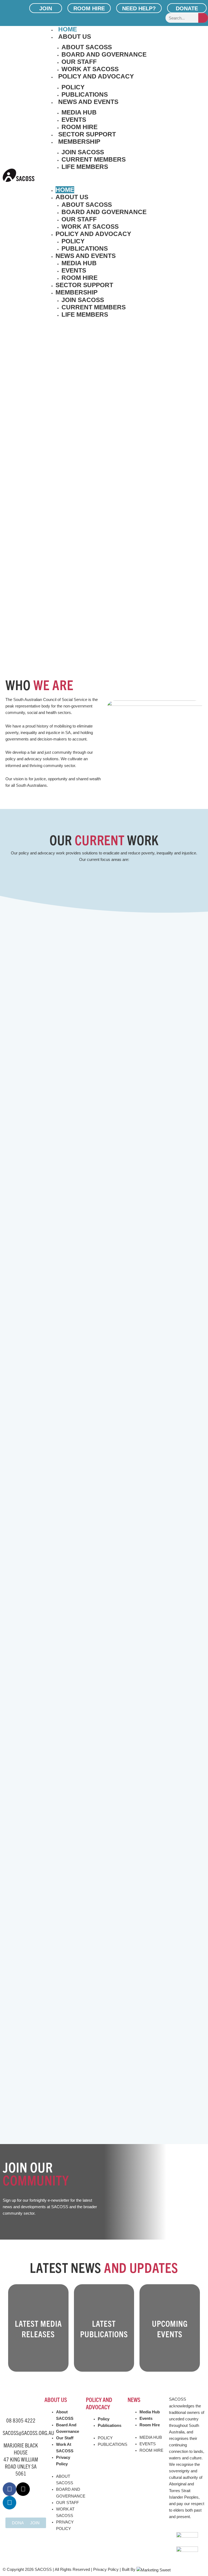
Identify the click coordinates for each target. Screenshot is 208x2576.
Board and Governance (104, 54)
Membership (79, 142)
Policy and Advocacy (96, 76)
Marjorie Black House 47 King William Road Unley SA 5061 (21, 2459)
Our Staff (79, 62)
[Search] (203, 18)
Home (68, 29)
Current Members (94, 159)
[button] (126, 180)
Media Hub (79, 112)
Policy (73, 87)
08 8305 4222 (21, 2420)
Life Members (85, 167)
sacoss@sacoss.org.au (28, 2433)
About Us (75, 37)
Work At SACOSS (90, 69)
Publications (85, 94)
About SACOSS (87, 47)
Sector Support (87, 134)
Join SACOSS (83, 152)
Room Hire (79, 127)
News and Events (88, 102)
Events (74, 120)
